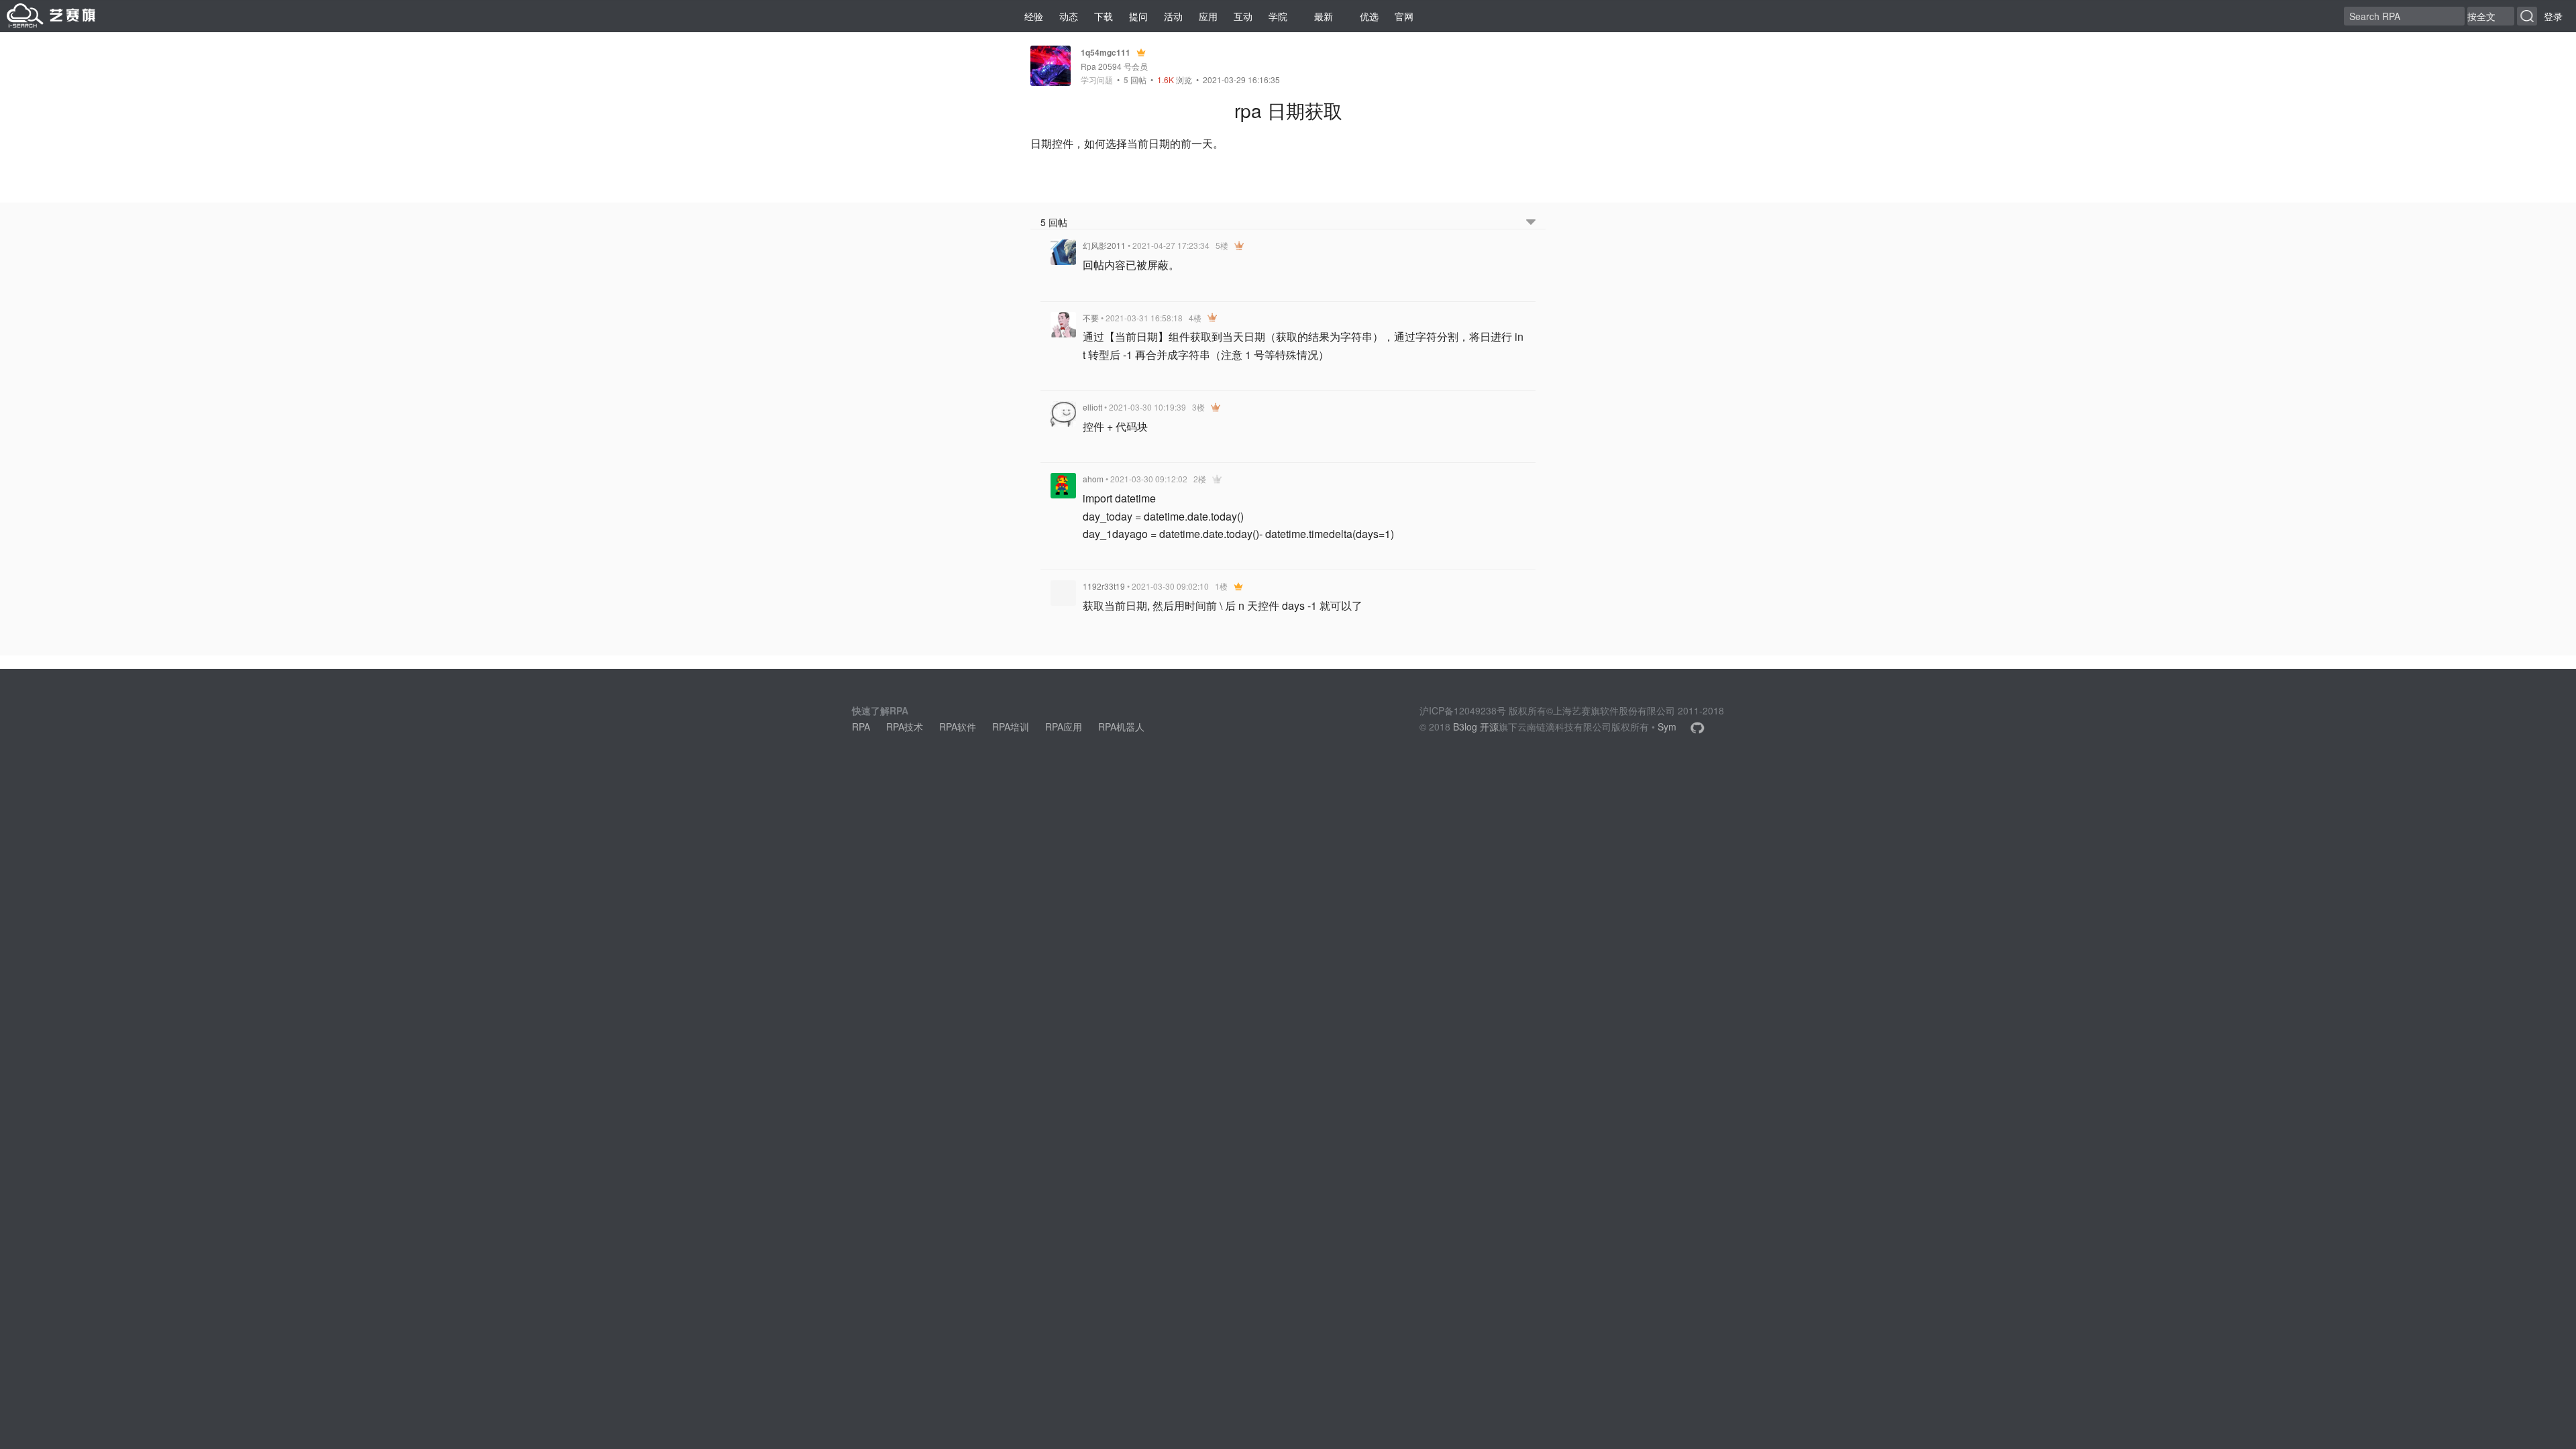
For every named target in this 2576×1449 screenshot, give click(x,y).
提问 (1138, 16)
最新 (1324, 16)
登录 (2553, 16)
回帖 (1135, 79)
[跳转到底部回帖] (1531, 222)
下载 (1104, 16)
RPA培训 (1011, 727)
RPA (861, 727)
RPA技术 (905, 727)
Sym (1667, 727)
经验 (1034, 16)
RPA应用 (1064, 727)
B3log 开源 (1476, 727)
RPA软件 (958, 727)
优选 (1369, 16)
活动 (1173, 16)
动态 (1069, 16)
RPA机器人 (1121, 727)
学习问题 (1097, 80)
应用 (1208, 16)
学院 (1278, 16)
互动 (1243, 16)
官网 (1404, 16)
